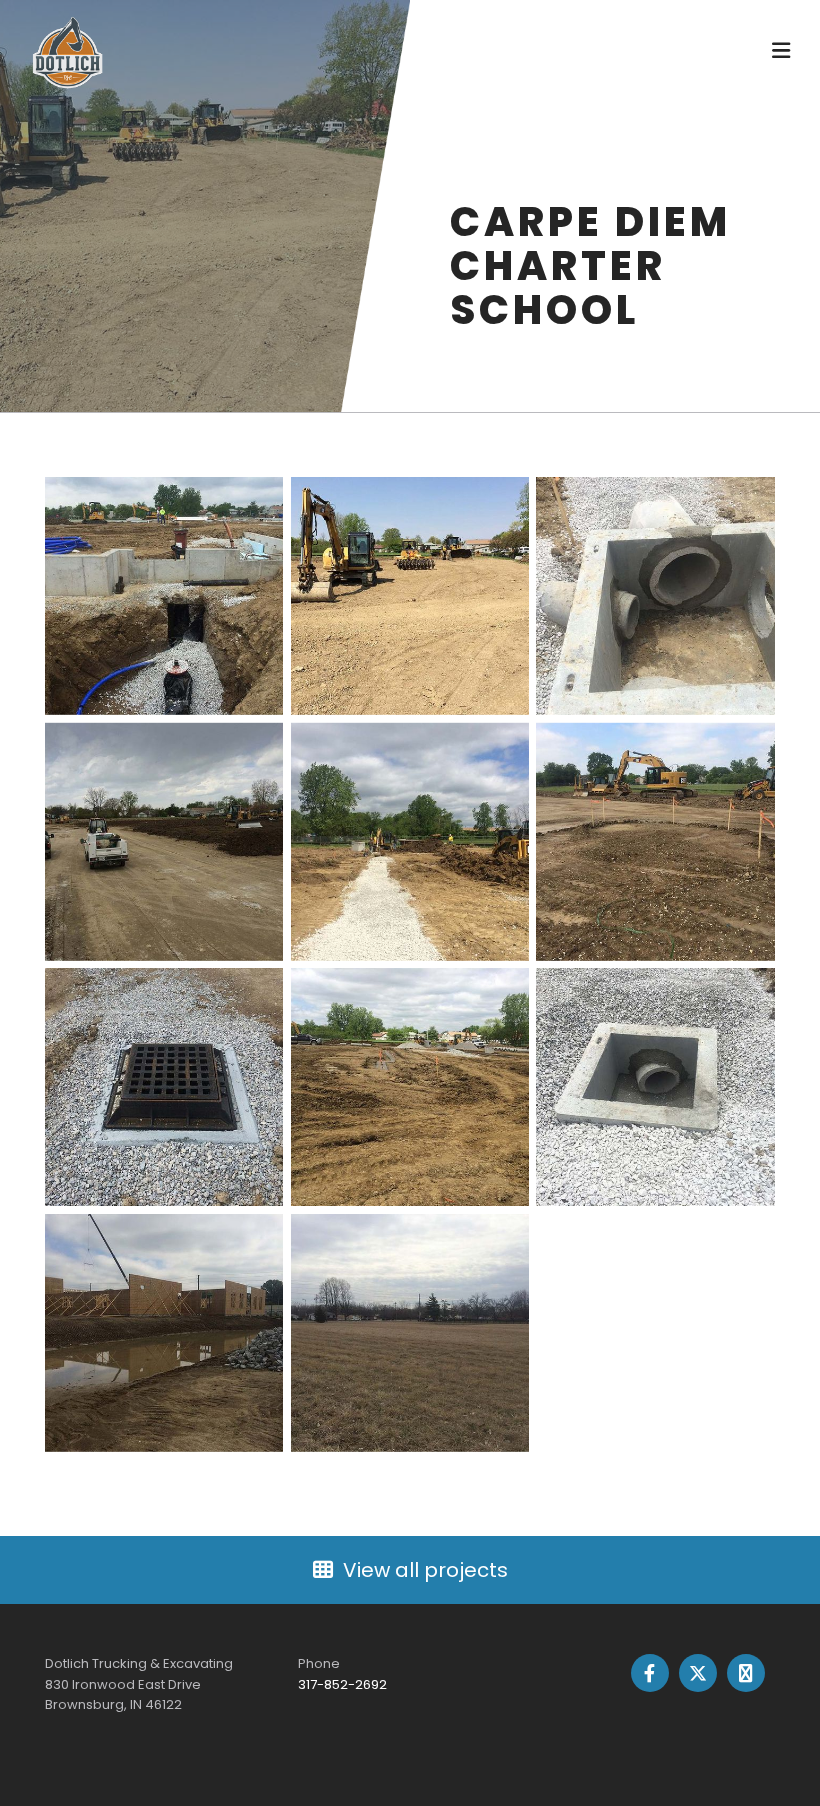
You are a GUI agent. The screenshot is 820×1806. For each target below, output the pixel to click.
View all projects (425, 1570)
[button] (576, 53)
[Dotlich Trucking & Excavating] (181, 52)
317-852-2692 (342, 1684)
